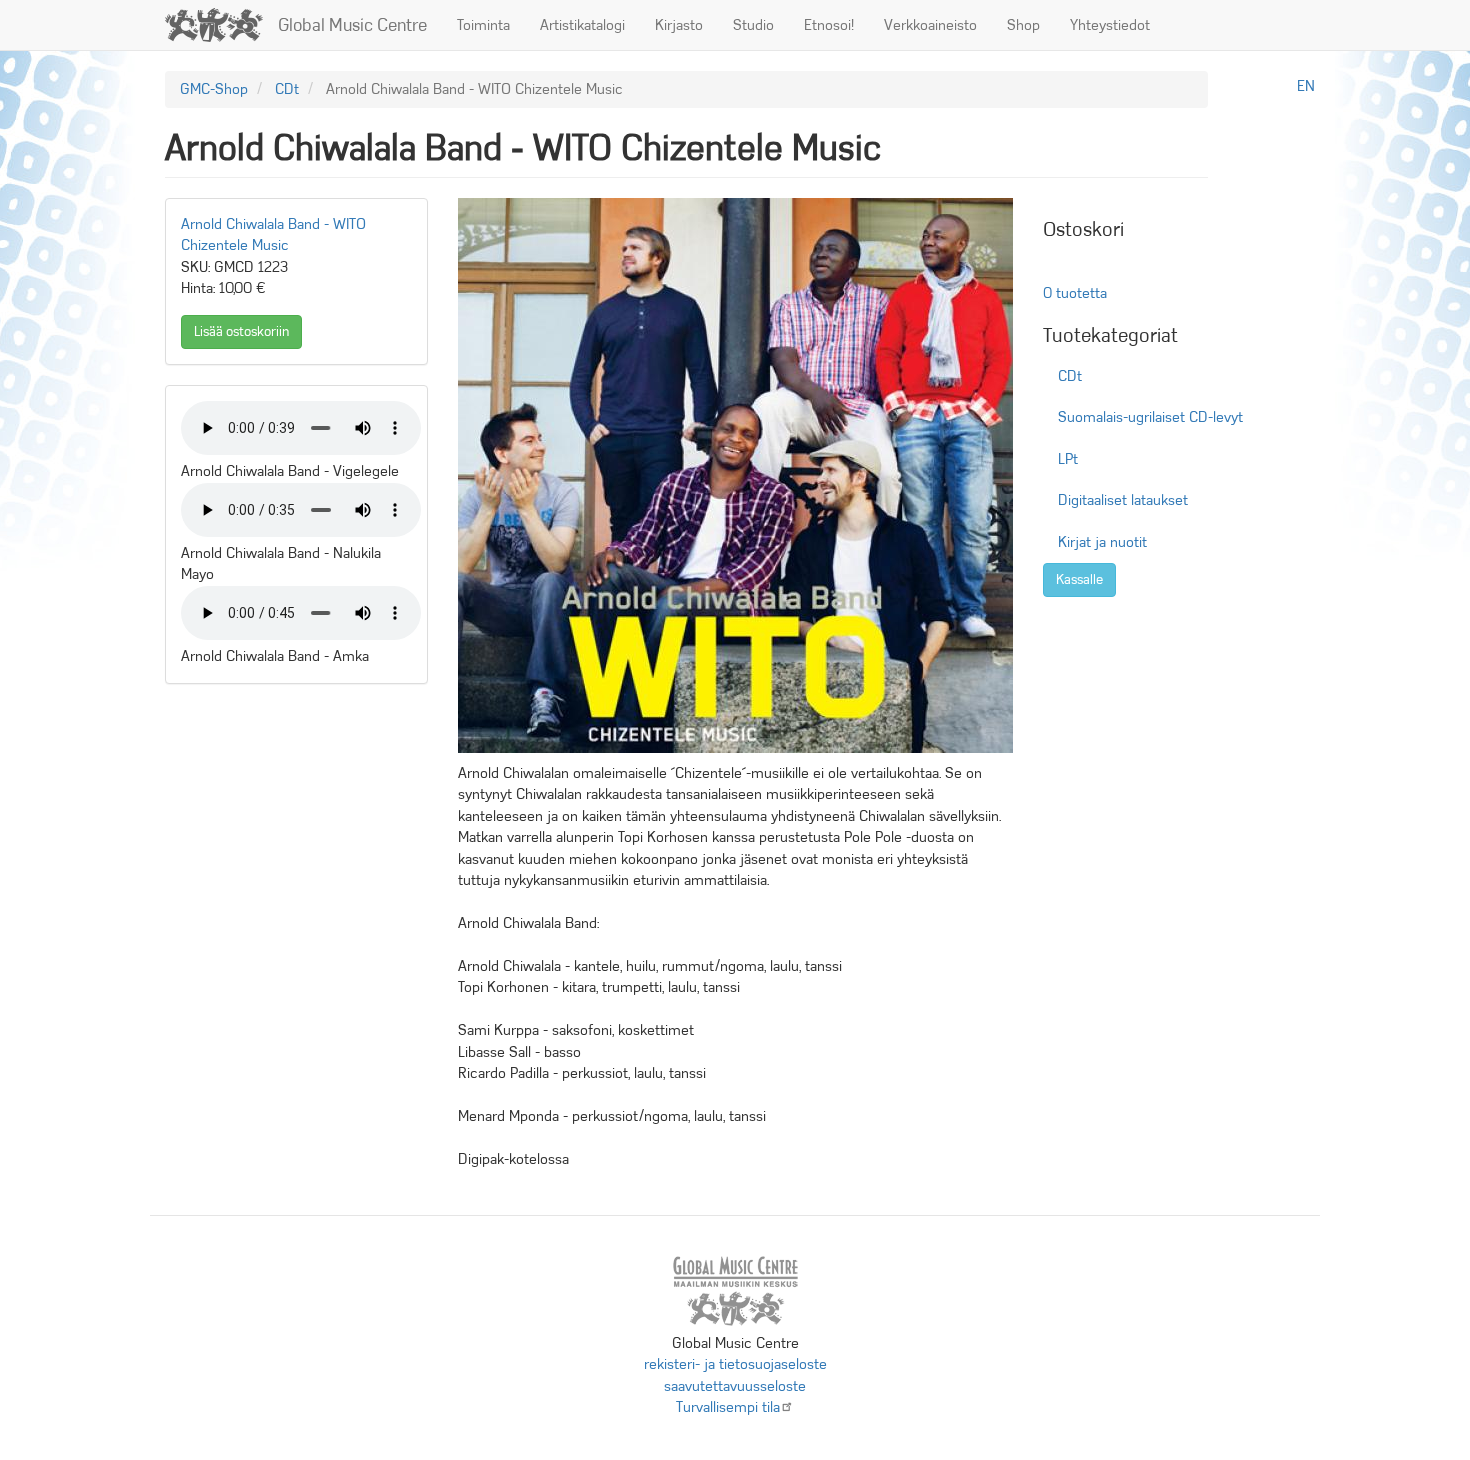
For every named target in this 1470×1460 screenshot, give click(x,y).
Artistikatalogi (582, 25)
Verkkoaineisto (930, 25)
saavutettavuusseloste (735, 1386)
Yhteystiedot (1110, 25)
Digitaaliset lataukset (1123, 500)
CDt (287, 89)
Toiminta (483, 25)
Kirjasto (679, 25)
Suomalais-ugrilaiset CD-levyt (1150, 417)
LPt (1068, 459)
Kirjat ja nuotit (1102, 542)
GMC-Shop (214, 89)
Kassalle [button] (1079, 579)
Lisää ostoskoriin (241, 331)
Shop (1023, 25)
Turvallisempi (728, 1407)
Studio (753, 25)
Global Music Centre (352, 25)
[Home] (221, 25)
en (1306, 86)
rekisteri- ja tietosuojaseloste (735, 1364)
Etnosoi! (829, 25)
